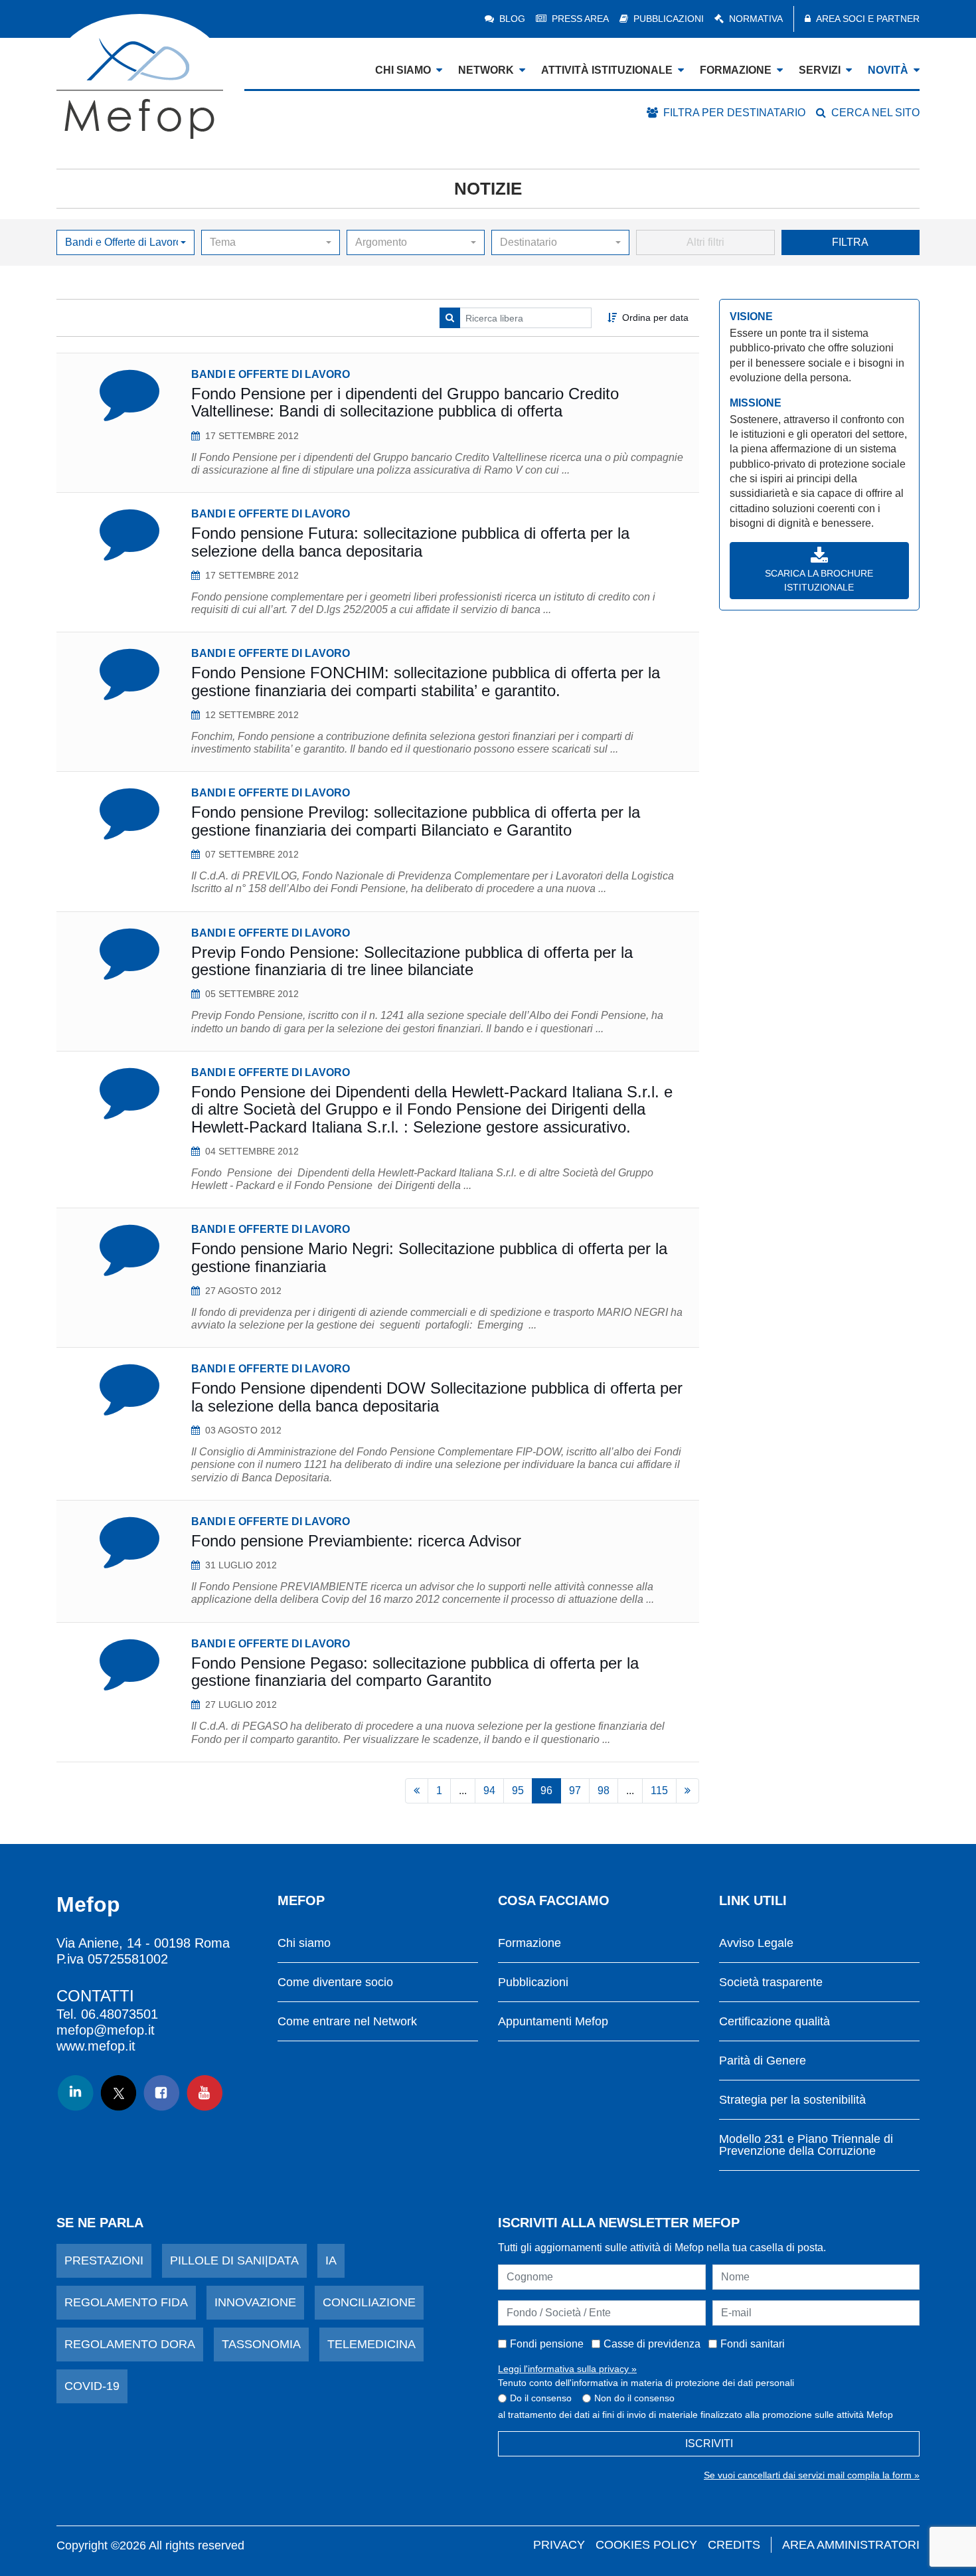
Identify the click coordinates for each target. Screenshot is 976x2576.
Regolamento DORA (130, 2344)
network (486, 70)
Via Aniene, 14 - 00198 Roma (143, 1943)
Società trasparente (771, 1982)
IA (331, 2260)
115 (659, 1791)
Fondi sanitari (753, 2344)
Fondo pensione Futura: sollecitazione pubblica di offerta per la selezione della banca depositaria (410, 542)
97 (575, 1791)
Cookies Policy (646, 2545)
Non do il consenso (634, 2398)
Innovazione (255, 2302)
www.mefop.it (96, 2046)
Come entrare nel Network (347, 2022)
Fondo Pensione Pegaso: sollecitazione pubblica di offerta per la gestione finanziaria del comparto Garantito (415, 1672)
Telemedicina (371, 2344)
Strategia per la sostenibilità (792, 2100)
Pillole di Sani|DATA (234, 2260)
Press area (580, 19)
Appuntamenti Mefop (553, 2022)
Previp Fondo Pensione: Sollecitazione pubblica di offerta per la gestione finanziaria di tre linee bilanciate (412, 961)
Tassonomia (261, 2344)
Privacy (559, 2545)
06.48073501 (120, 2014)
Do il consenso (541, 2398)
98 (604, 1791)
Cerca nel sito (875, 113)
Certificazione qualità (774, 2022)
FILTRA (850, 242)
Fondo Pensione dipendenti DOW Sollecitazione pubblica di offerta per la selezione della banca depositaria (437, 1397)
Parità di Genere (763, 2061)
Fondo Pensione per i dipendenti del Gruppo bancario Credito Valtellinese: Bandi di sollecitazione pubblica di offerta (405, 402)
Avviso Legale (756, 1943)
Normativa (756, 19)
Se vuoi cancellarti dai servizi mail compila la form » (812, 2475)
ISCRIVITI (709, 2443)
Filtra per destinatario (734, 113)
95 (518, 1791)
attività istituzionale (607, 70)
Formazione (529, 1943)
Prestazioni (104, 2260)
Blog (512, 19)
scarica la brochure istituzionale (819, 580)
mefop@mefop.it (106, 2030)
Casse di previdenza (652, 2344)
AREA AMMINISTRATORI (851, 2545)
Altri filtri (705, 242)
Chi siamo (304, 1943)
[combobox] (125, 242)
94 (489, 1791)
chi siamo (403, 70)
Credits (734, 2545)
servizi (820, 70)
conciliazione (369, 2302)
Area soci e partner (868, 19)
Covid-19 (92, 2386)
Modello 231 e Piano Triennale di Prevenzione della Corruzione (806, 2145)
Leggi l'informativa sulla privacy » (567, 2369)
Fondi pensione (547, 2344)
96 (546, 1791)
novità (888, 70)
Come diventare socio (335, 1982)
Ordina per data (655, 318)
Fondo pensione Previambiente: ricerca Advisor (356, 1541)
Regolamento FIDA (126, 2302)
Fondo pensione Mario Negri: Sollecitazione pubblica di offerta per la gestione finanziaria (429, 1257)
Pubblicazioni (669, 19)
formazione (736, 70)
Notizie (488, 189)
